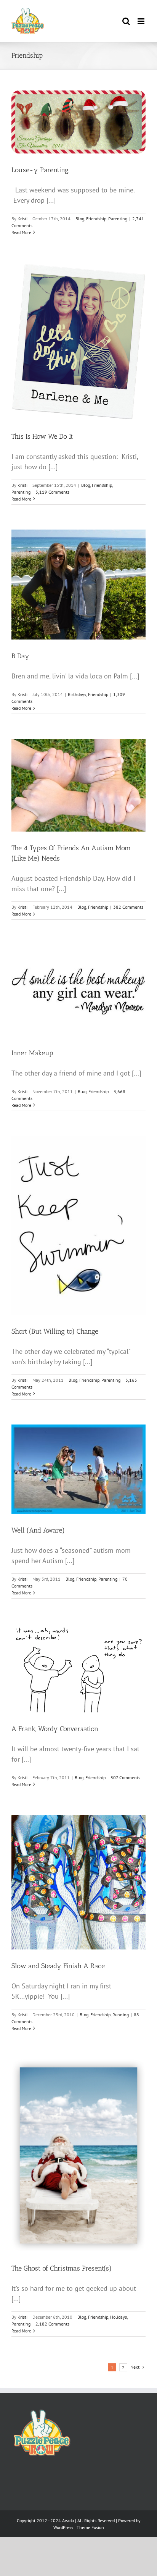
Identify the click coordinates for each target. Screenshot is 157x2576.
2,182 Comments (52, 2324)
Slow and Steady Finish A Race (58, 1966)
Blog (80, 219)
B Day (20, 656)
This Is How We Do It (42, 436)
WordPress (63, 2527)
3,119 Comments (52, 492)
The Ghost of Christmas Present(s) (62, 2268)
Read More (21, 232)
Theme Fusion (90, 2527)
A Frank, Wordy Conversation (55, 1729)
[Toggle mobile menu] (142, 21)
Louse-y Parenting (40, 170)
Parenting (118, 219)
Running (121, 2015)
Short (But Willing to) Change (55, 1331)
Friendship (96, 219)
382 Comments (128, 907)
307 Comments (125, 1777)
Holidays (119, 2317)
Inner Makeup (32, 1053)
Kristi (22, 219)
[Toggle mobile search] (126, 21)
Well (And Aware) (38, 1530)
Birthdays (77, 694)
